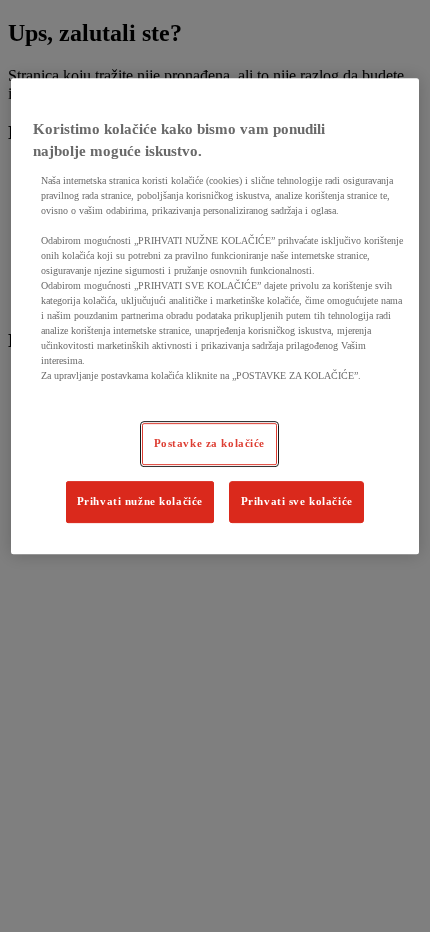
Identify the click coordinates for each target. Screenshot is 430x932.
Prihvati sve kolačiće (297, 501)
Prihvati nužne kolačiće (140, 501)
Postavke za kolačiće (209, 443)
